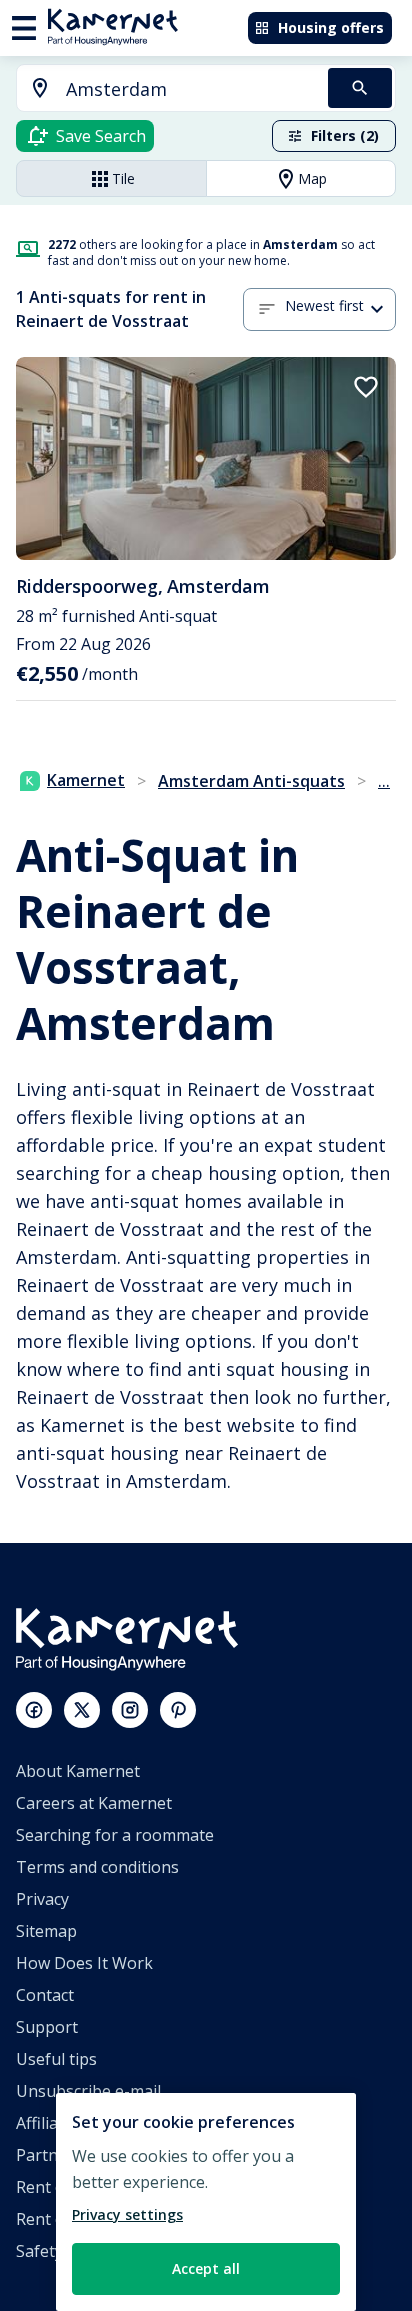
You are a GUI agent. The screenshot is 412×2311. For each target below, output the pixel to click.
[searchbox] (190, 89)
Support (47, 2027)
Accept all (206, 2268)
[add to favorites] (366, 387)
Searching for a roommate (115, 1835)
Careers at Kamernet (94, 1803)
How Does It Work (84, 1963)
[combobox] (160, 89)
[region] (206, 2202)
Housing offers (331, 27)
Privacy (42, 1899)
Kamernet (86, 780)
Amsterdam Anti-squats (251, 781)
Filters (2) (345, 135)
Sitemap (46, 1931)
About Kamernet (78, 1771)
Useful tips (56, 2059)
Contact (45, 1995)
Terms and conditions (97, 1867)
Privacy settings (127, 2214)
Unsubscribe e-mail (88, 2091)
